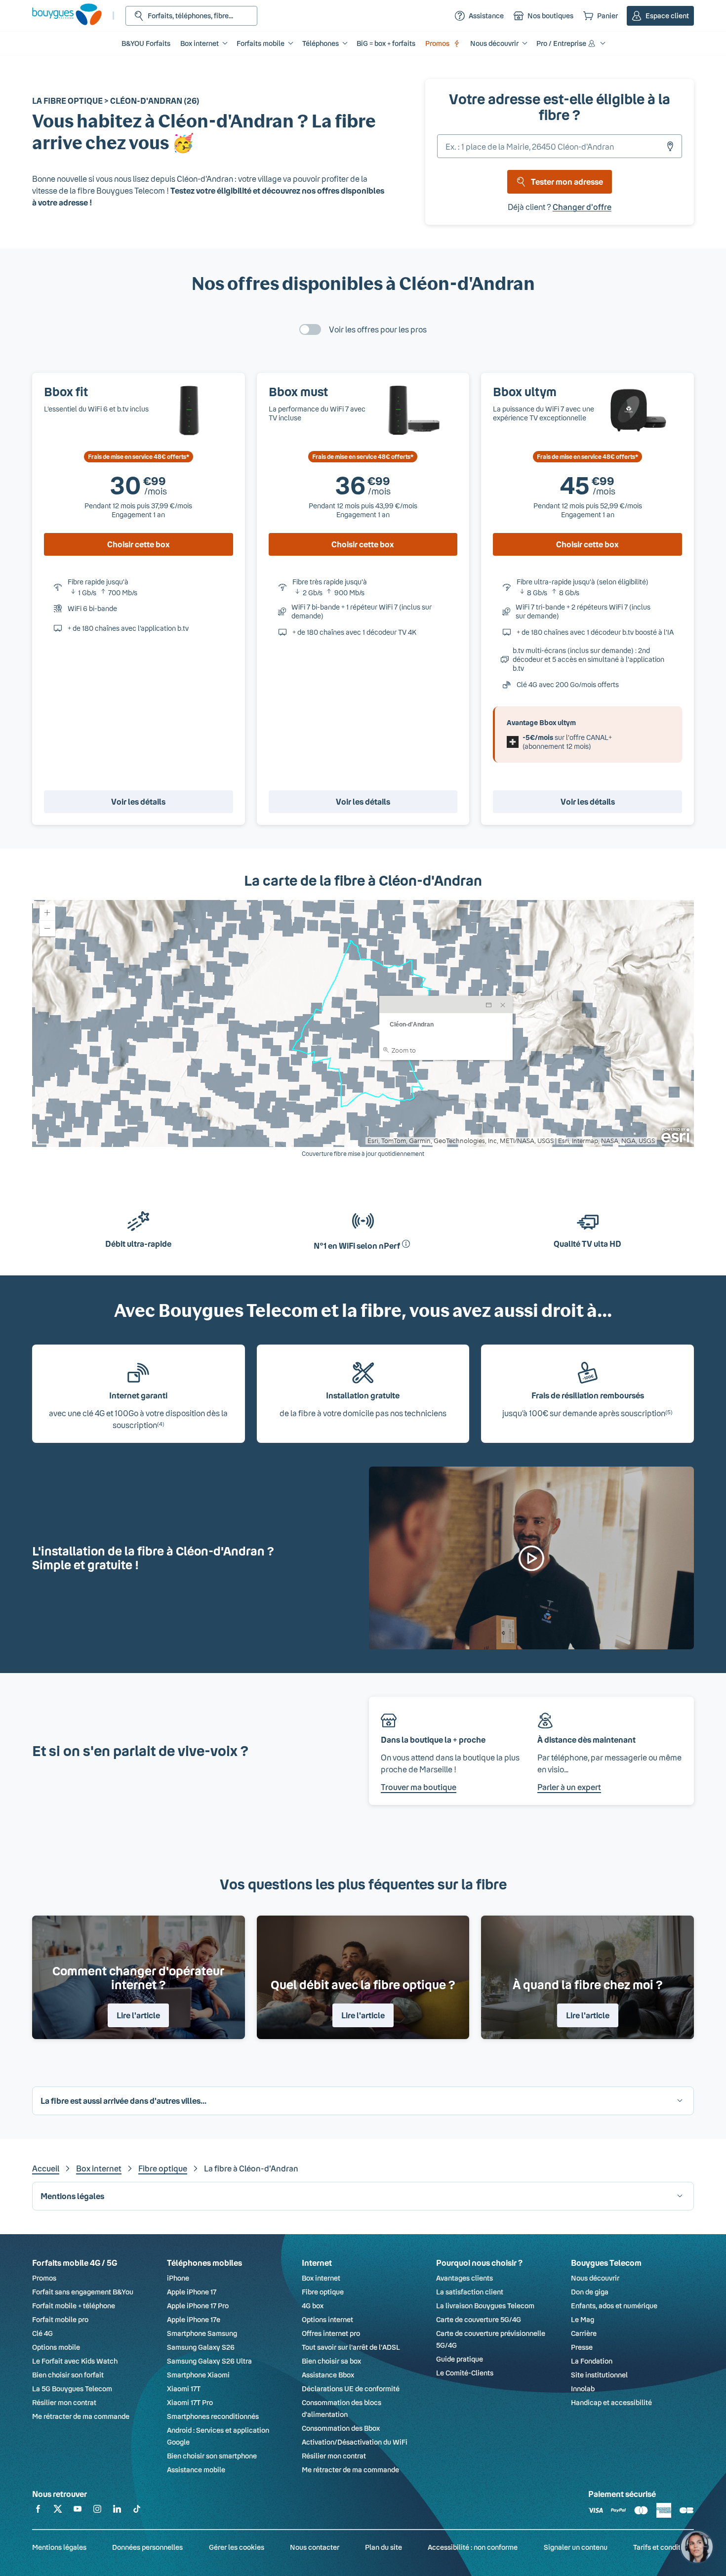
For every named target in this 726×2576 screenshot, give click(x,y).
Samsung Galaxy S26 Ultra (209, 2361)
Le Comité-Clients (465, 2373)
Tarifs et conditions (664, 2547)
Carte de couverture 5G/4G (479, 2319)
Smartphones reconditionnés (213, 2416)
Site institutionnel (599, 2375)
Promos (437, 43)
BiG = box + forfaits (386, 43)
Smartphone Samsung (202, 2333)
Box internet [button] (200, 43)
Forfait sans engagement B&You (83, 2292)
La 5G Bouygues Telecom (72, 2389)
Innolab (583, 2389)
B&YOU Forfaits (146, 43)
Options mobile (56, 2347)
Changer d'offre (582, 207)
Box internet (99, 2168)
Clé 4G (42, 2333)
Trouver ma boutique (419, 1787)
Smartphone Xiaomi (198, 2375)
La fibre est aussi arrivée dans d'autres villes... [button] (123, 2101)
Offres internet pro (331, 2333)
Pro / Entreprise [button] (561, 43)
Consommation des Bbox (341, 2428)
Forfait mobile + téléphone (74, 2306)
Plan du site (383, 2547)
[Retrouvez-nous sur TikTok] (137, 2511)
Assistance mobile (196, 2470)
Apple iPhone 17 (192, 2292)
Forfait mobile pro (60, 2319)
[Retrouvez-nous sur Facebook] (38, 2511)
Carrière (584, 2333)
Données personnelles (147, 2547)
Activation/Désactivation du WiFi (355, 2442)
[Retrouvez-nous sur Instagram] (97, 2511)
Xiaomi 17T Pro (190, 2402)
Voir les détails (138, 801)
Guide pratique (460, 2359)
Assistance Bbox (328, 2375)
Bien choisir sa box (331, 2361)
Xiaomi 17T (184, 2389)
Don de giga (590, 2292)
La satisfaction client (470, 2292)
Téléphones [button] (321, 43)
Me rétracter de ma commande (81, 2416)
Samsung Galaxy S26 (201, 2347)
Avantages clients (464, 2278)
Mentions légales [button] (72, 2196)
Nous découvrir (595, 2278)
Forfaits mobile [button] (261, 43)
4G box (313, 2306)
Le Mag (583, 2319)
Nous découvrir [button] (494, 43)
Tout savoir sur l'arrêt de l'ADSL (351, 2347)
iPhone (178, 2278)
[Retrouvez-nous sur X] (58, 2511)
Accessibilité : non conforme (473, 2547)
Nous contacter (315, 2547)
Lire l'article (138, 2015)
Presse (582, 2347)
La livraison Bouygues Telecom (485, 2306)
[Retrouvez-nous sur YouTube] (78, 2511)
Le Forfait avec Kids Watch (75, 2361)
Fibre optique (163, 2168)
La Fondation (592, 2361)
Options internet (327, 2319)
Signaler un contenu (576, 2547)
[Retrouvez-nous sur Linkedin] (117, 2511)
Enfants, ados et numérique (614, 2306)
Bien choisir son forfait (68, 2375)
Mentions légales (59, 2547)
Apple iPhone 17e (194, 2319)
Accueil (46, 2168)
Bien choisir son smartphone (212, 2456)
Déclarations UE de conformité (351, 2389)
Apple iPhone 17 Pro (198, 2306)
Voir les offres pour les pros (378, 329)
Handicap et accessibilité (611, 2402)
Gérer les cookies (237, 2547)
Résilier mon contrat (64, 2402)
